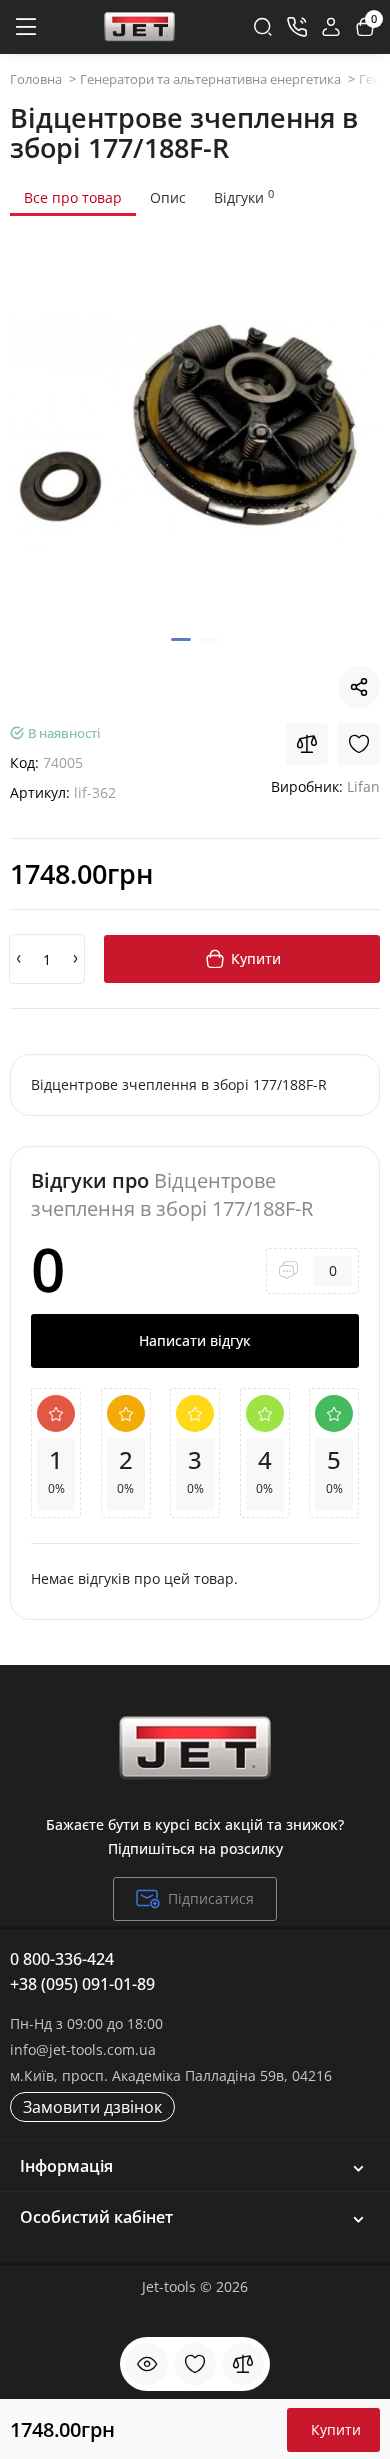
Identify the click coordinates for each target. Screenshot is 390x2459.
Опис (168, 197)
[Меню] (25, 27)
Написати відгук (195, 1340)
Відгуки (244, 197)
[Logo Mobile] (139, 26)
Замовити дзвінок (92, 2107)
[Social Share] (359, 687)
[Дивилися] (147, 2364)
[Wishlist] (359, 744)
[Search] (263, 27)
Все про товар (73, 197)
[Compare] (307, 744)
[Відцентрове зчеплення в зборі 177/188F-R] (195, 436)
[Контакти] (297, 27)
